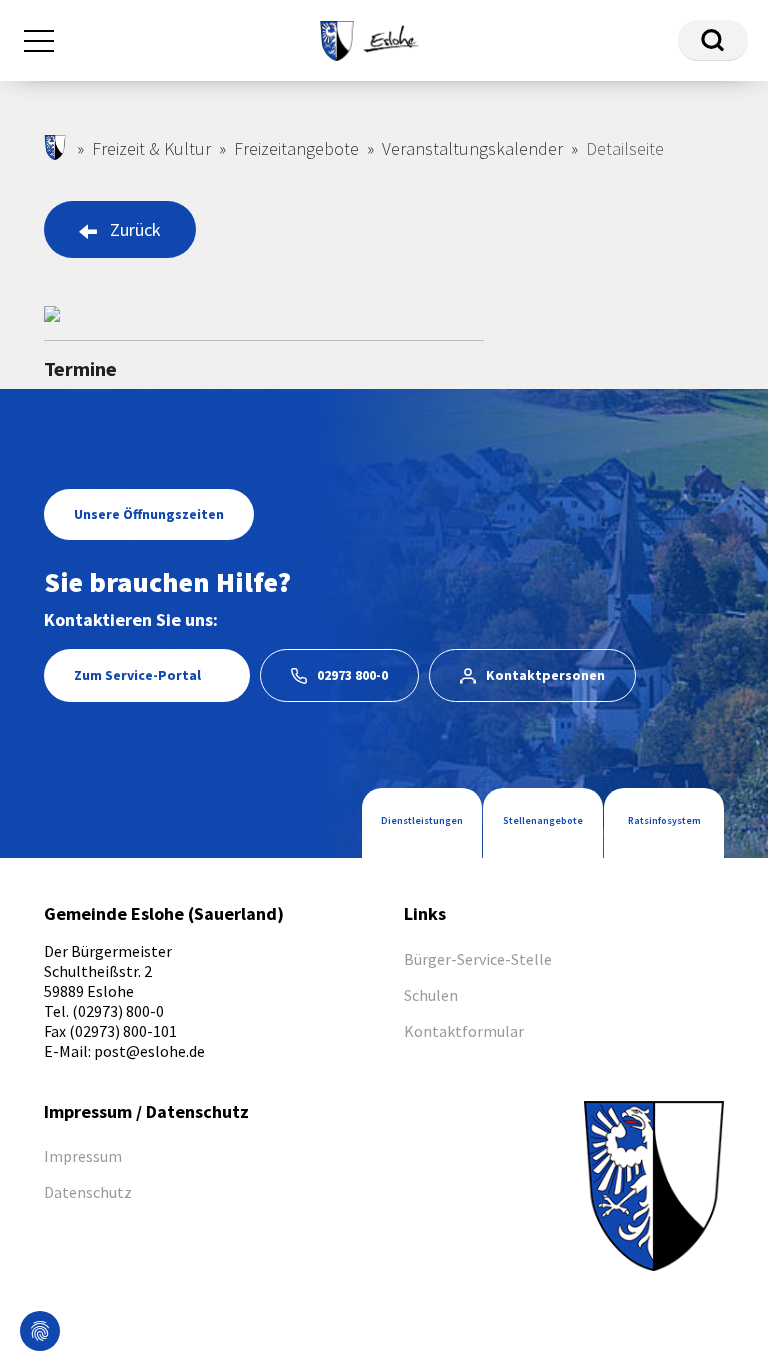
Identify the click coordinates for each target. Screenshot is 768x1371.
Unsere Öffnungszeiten (149, 514)
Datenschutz (88, 1192)
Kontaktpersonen (545, 675)
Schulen (431, 995)
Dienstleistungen (422, 820)
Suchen (713, 40)
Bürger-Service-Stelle (478, 959)
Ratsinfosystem (664, 820)
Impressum (83, 1156)
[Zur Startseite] (369, 38)
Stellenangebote (543, 820)
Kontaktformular (464, 1031)
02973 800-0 (352, 675)
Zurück (135, 229)
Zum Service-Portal (137, 675)
